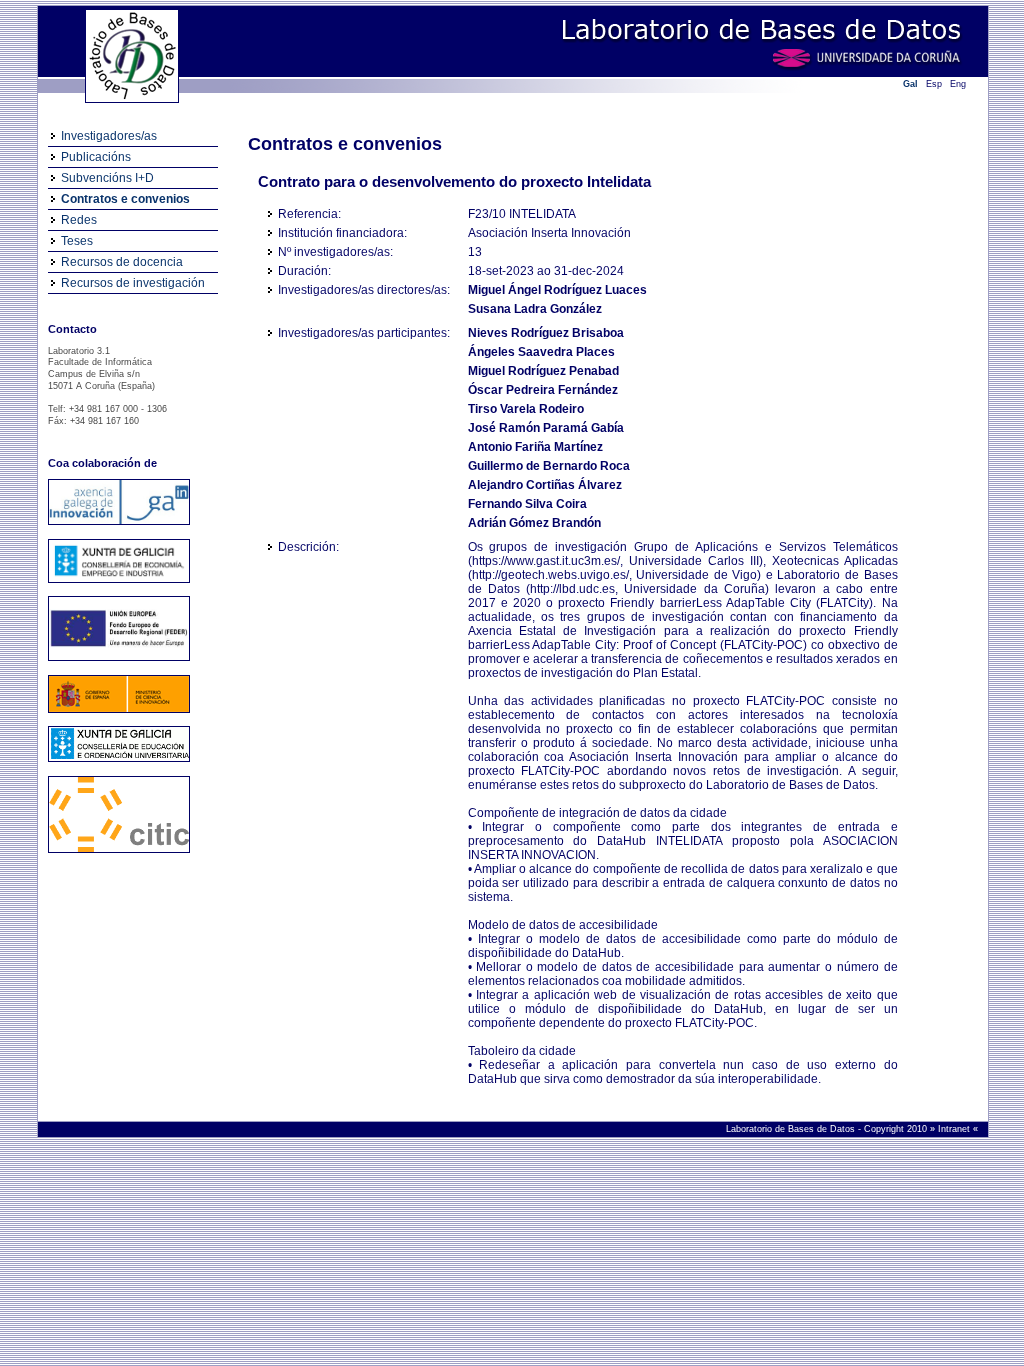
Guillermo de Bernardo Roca (549, 466)
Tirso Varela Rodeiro (526, 409)
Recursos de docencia (122, 262)
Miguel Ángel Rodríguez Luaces (557, 290)
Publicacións (96, 157)
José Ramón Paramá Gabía (546, 428)
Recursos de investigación (133, 283)
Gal (910, 84)
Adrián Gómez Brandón (534, 523)
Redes (79, 220)
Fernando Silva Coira (527, 504)
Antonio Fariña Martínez (535, 447)
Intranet (955, 1129)
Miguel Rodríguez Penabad (543, 371)
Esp (934, 84)
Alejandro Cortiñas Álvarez (545, 485)
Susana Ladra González (535, 309)
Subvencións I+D (107, 178)
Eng (958, 84)
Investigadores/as (109, 136)
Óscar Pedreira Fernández (543, 390)
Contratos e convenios (125, 199)
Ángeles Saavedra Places (541, 352)
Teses (77, 241)
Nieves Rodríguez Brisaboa (546, 333)
